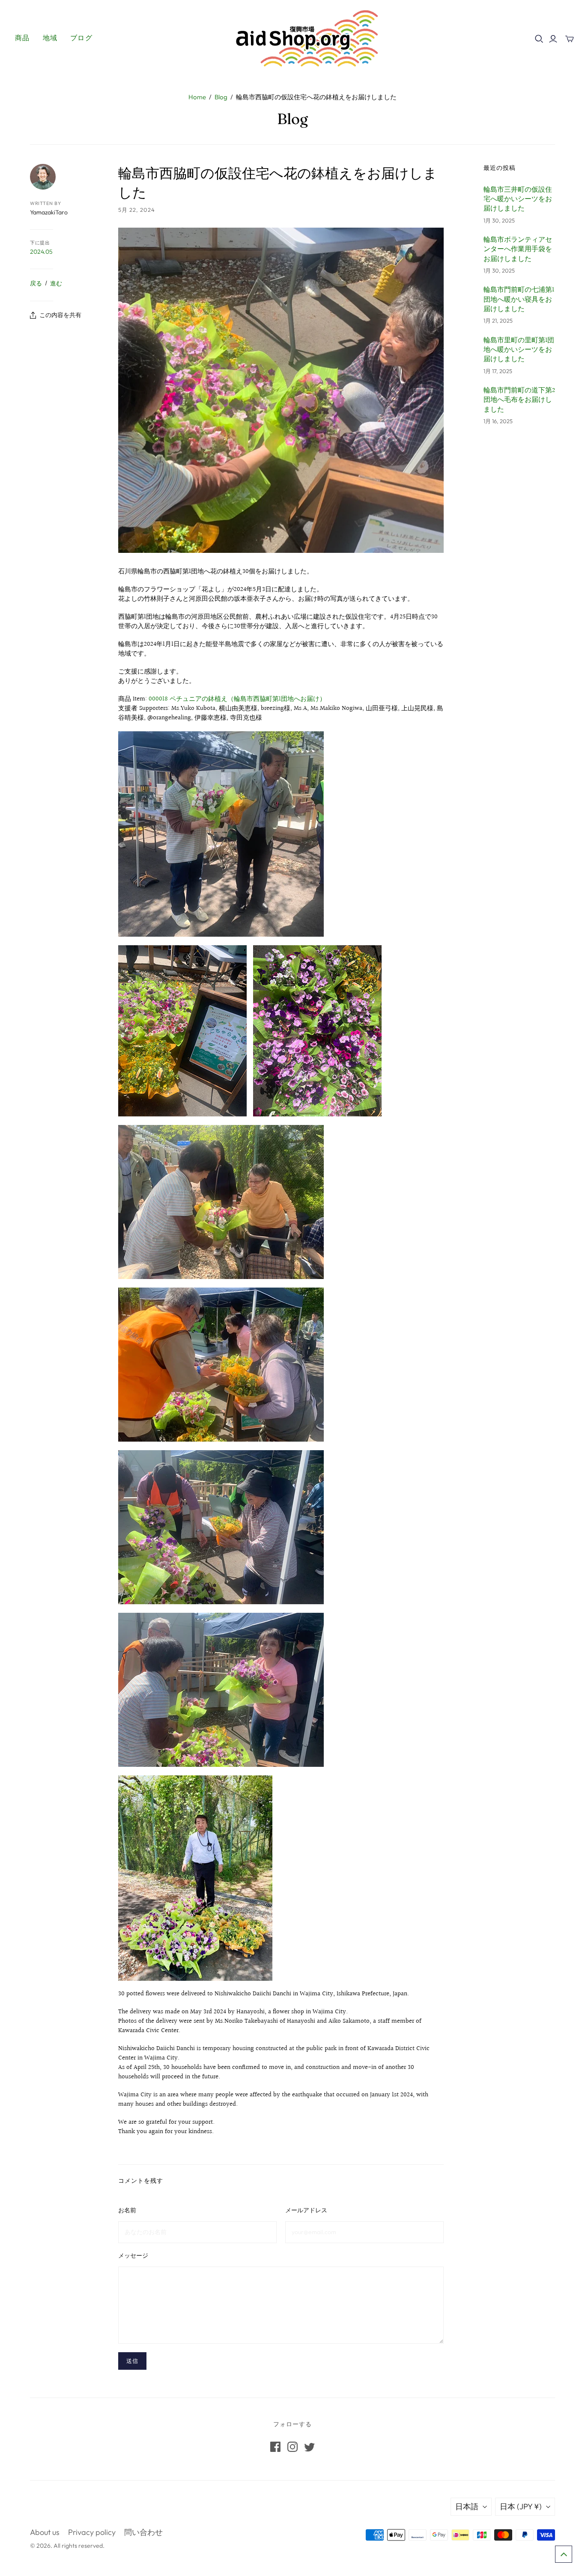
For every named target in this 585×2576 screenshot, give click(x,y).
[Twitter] (310, 2447)
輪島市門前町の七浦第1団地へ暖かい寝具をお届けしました (519, 300)
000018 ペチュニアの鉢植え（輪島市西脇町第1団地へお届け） (237, 699)
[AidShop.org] (292, 38)
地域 (50, 38)
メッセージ (133, 2255)
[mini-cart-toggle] (570, 39)
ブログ (81, 38)
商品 (22, 38)
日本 (521, 2506)
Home (197, 97)
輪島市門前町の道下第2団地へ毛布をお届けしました (519, 400)
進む (56, 283)
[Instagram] (292, 2447)
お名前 (127, 2210)
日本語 (467, 2506)
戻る (36, 283)
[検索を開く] (539, 39)
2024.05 (41, 252)
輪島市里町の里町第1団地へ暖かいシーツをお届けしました (519, 350)
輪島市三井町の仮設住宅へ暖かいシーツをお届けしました (518, 200)
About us (45, 2532)
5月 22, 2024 (137, 210)
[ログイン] (553, 39)
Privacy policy (92, 2532)
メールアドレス (306, 2210)
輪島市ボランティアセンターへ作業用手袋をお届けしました (518, 250)
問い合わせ (143, 2532)
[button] (564, 2554)
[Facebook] (275, 2447)
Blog (221, 97)
